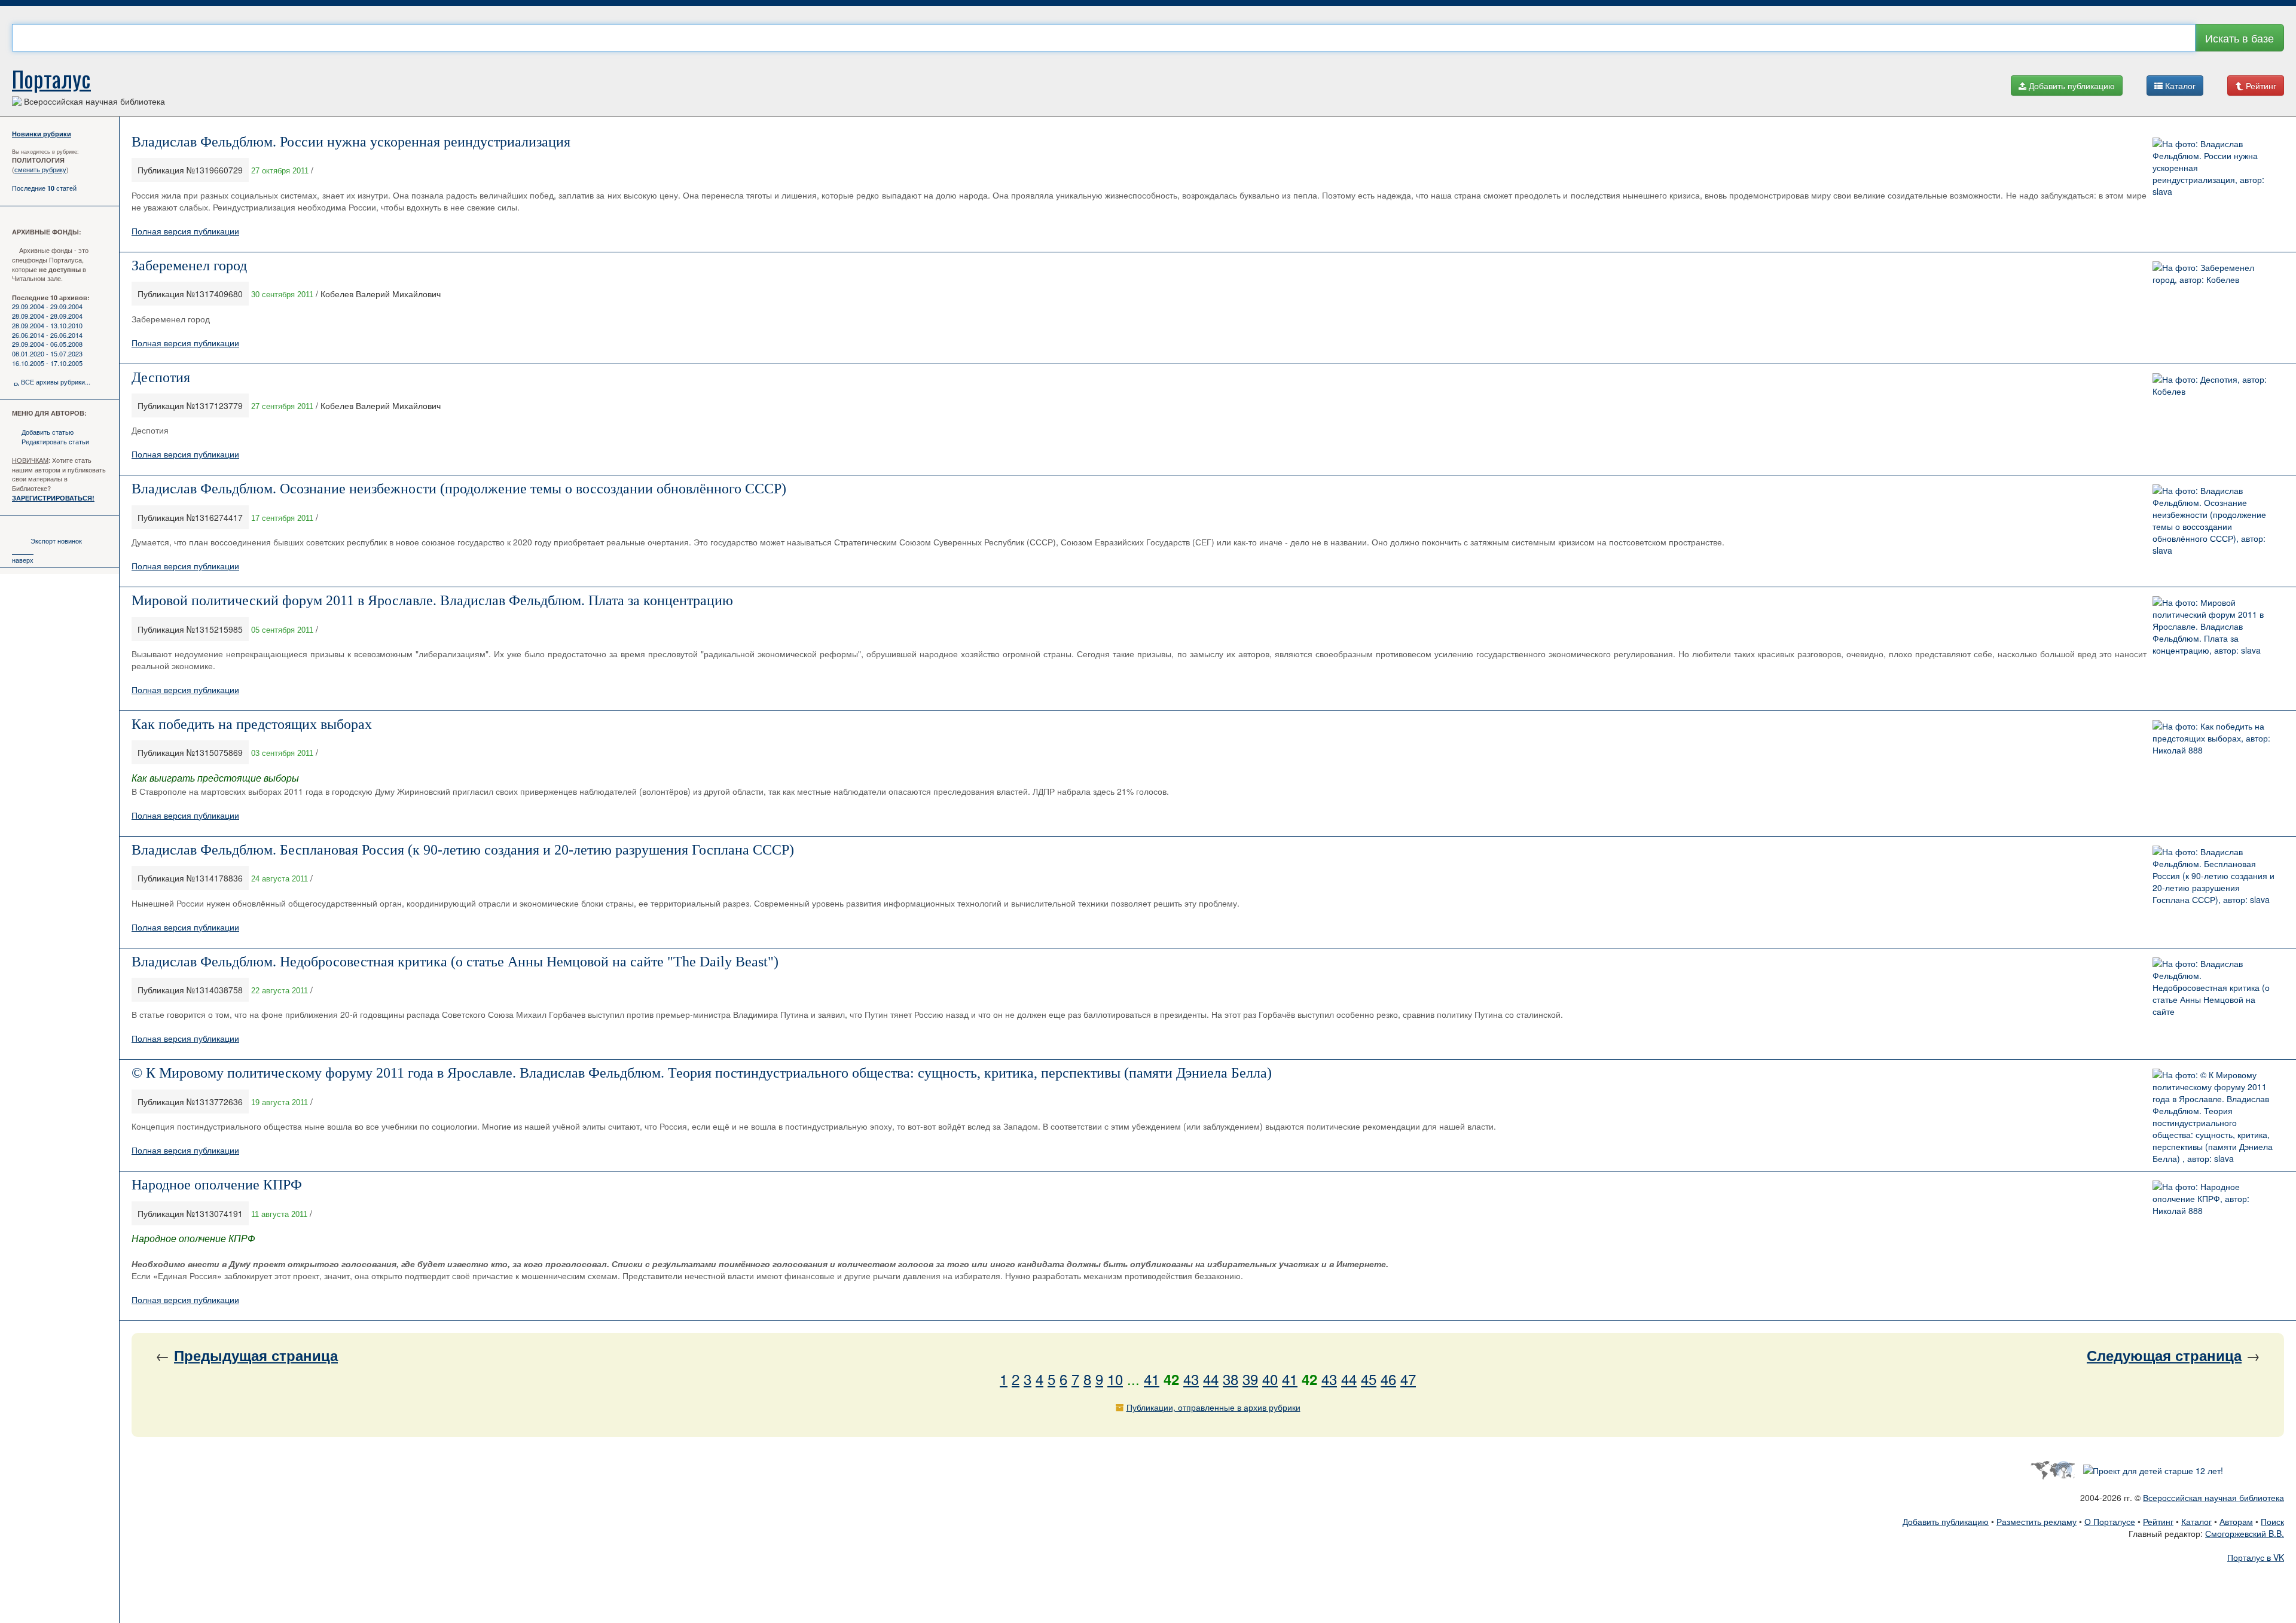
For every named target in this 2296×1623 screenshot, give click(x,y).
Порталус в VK (2256, 1557)
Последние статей (44, 188)
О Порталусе (2110, 1521)
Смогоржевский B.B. (2245, 1533)
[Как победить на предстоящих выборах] (2215, 737)
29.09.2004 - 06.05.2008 (47, 344)
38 (1231, 1379)
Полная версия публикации (185, 231)
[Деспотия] (2215, 383)
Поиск (2272, 1521)
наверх (23, 560)
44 (1211, 1379)
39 (1250, 1379)
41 (1152, 1379)
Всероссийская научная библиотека (2213, 1497)
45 (1369, 1379)
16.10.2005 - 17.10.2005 (47, 363)
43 (1191, 1379)
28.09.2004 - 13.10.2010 (47, 325)
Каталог (2179, 86)
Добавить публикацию (2071, 86)
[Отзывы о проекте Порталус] (2153, 1469)
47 (1408, 1379)
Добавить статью (48, 432)
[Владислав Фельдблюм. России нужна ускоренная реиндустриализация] (2215, 166)
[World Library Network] (2052, 1469)
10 (1115, 1379)
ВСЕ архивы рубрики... (56, 382)
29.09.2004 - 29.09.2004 (47, 306)
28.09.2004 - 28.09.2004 (47, 316)
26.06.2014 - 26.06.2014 (47, 335)
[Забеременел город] (2215, 271)
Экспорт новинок (56, 541)
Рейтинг (2260, 86)
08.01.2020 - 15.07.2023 (47, 353)
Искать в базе (2239, 38)
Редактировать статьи (55, 441)
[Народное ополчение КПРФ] (2215, 1197)
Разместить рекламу (2037, 1521)
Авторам (2236, 1521)
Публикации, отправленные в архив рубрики (1213, 1407)
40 (1270, 1379)
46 (1388, 1379)
